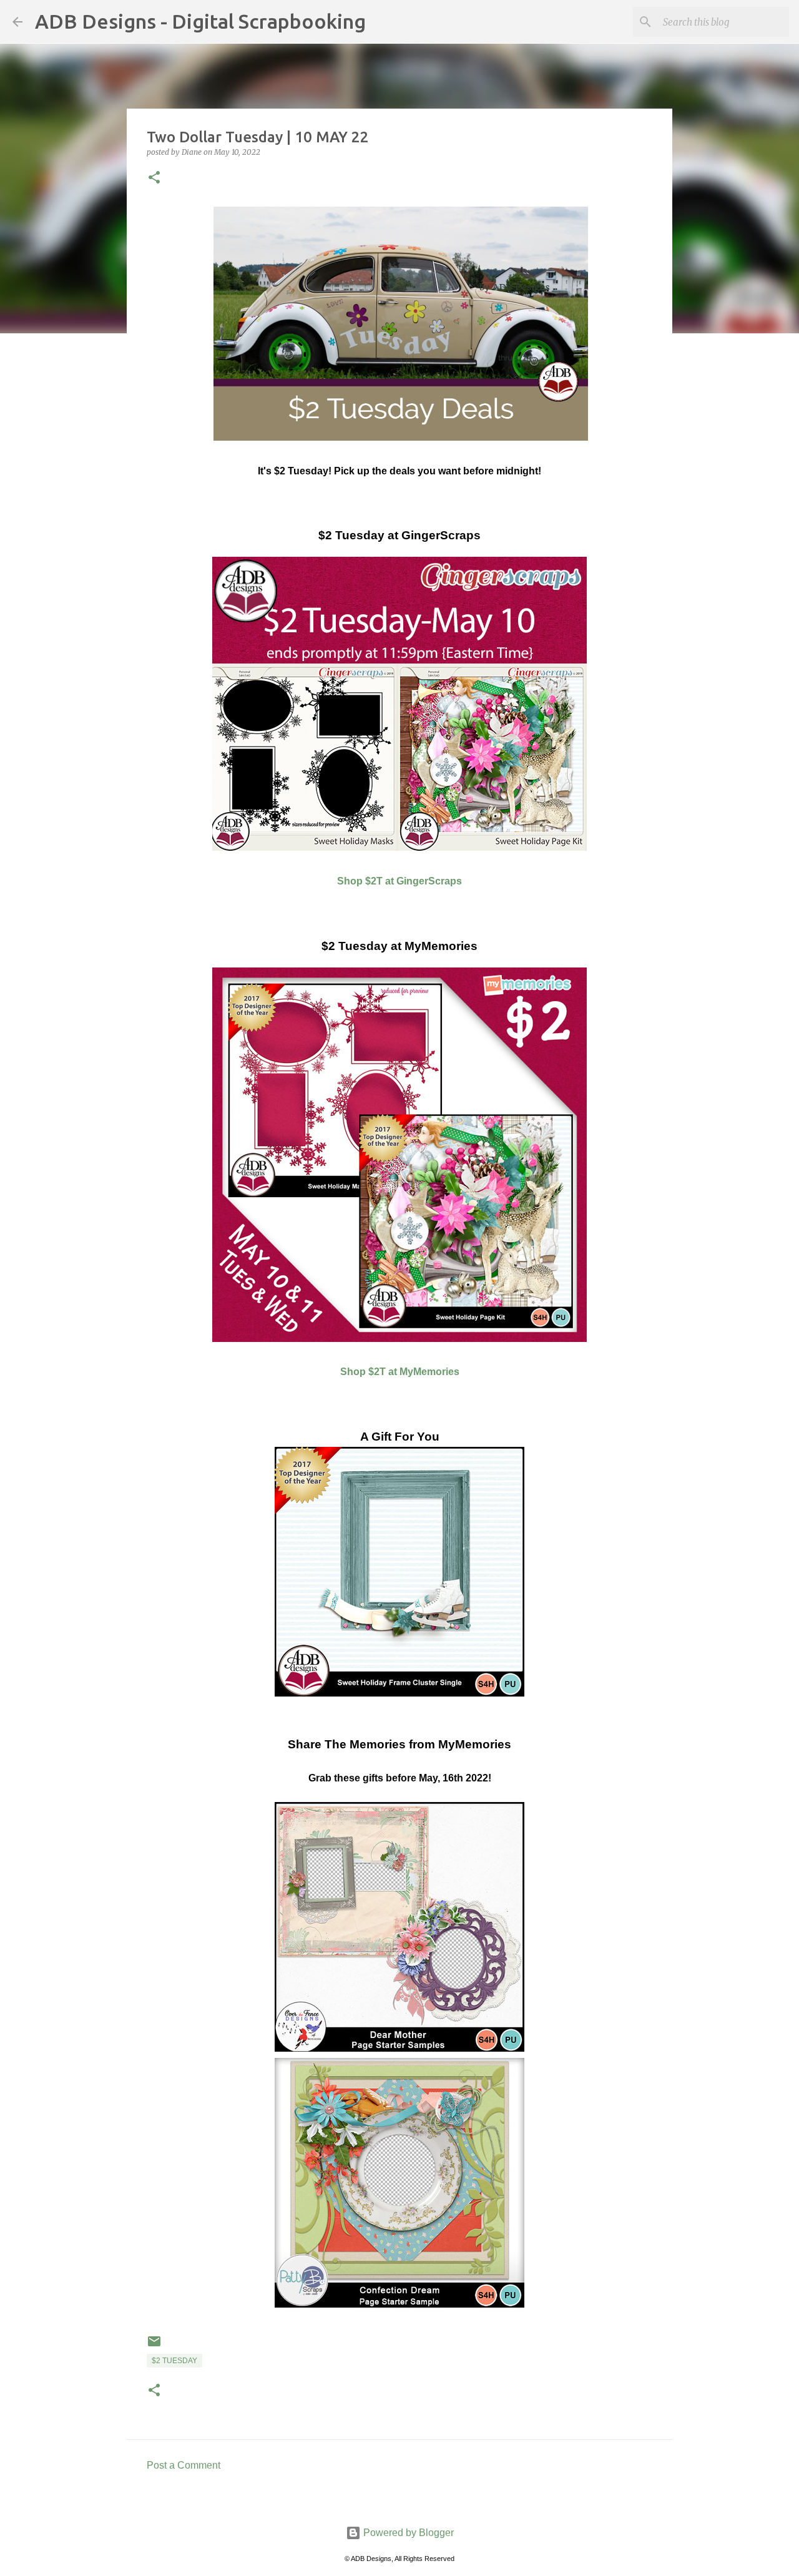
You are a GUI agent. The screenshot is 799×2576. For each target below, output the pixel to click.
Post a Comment (184, 2465)
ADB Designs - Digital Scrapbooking (200, 21)
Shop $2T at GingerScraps (399, 881)
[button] (154, 178)
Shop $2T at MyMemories (400, 1372)
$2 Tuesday (174, 2361)
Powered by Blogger (407, 2533)
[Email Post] (154, 2346)
